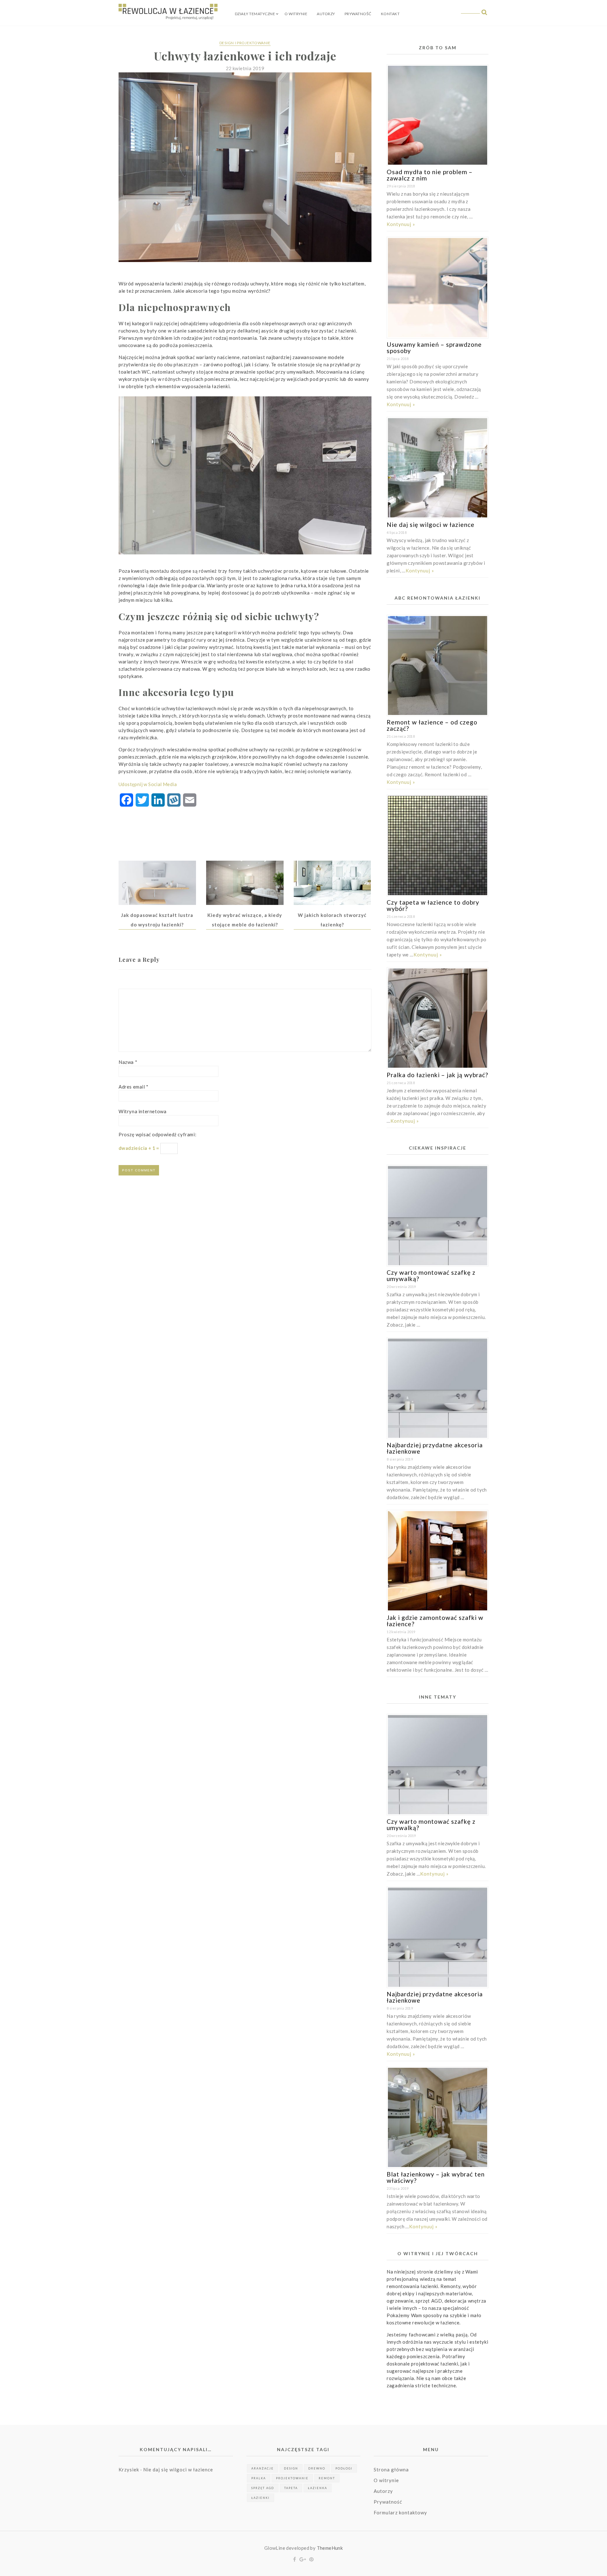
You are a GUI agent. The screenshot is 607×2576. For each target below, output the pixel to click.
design (291, 2468)
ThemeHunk (330, 2548)
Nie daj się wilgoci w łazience (431, 525)
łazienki (261, 2498)
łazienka (318, 2488)
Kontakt (390, 14)
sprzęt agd (263, 2488)
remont (327, 2478)
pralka (259, 2478)
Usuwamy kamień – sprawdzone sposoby (434, 348)
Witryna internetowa (142, 1111)
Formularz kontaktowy (400, 2512)
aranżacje (263, 2468)
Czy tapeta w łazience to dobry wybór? (433, 905)
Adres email (134, 1087)
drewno (317, 2468)
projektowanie (292, 2478)
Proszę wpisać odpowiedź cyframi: (157, 1134)
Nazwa (128, 1062)
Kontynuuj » (401, 224)
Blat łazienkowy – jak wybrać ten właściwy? (436, 2177)
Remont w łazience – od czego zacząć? (432, 725)
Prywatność (358, 14)
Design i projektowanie (245, 43)
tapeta (291, 2488)
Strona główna (391, 2469)
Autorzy (326, 14)
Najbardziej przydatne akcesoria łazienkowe (435, 1448)
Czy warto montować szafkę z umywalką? (431, 1276)
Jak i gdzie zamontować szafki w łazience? (435, 1621)
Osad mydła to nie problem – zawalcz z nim (430, 175)
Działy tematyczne (255, 14)
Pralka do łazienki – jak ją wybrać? (437, 1075)
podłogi (344, 2468)
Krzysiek (129, 2469)
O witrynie (296, 14)
